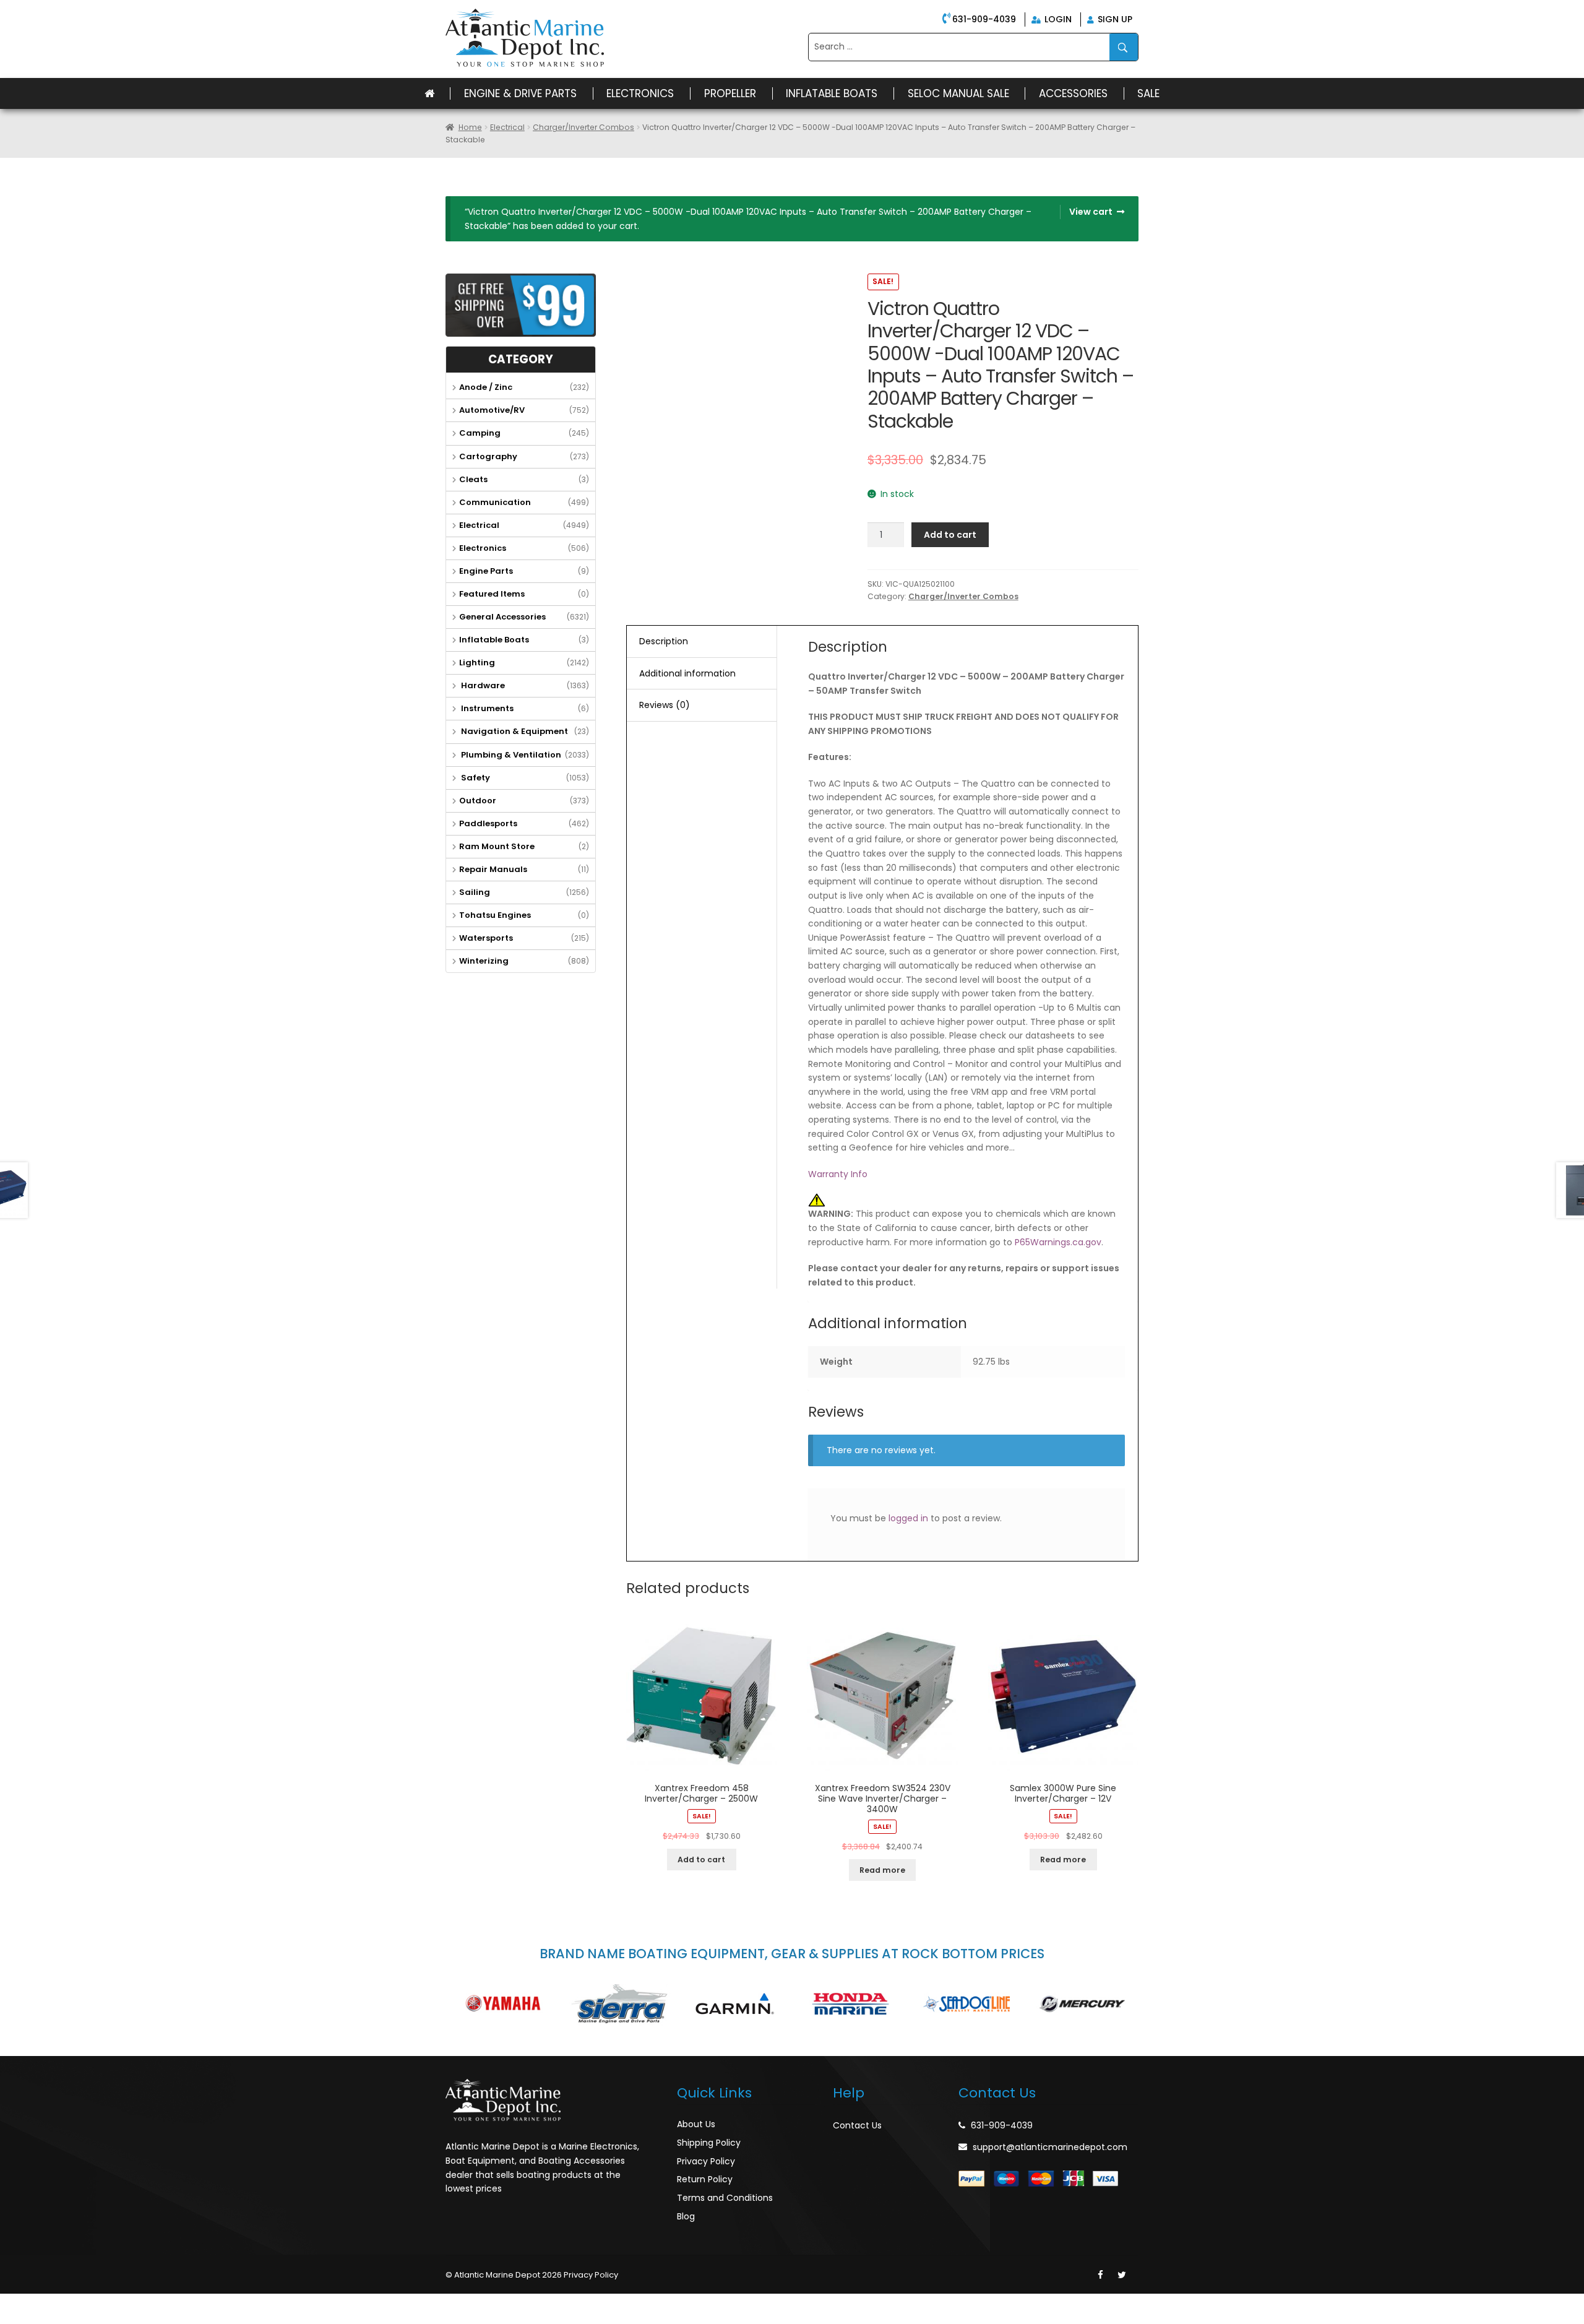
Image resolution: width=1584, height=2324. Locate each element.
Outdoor (478, 801)
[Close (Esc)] (12, 2303)
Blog (686, 2216)
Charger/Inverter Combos (583, 127)
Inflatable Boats (832, 93)
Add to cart (950, 535)
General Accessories (502, 617)
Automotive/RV (492, 410)
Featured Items (492, 594)
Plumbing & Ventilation (510, 755)
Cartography (488, 456)
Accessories (1073, 93)
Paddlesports (488, 823)
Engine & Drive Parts (520, 93)
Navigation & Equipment (514, 731)
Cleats (473, 479)
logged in (908, 1518)
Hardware (482, 685)
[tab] (702, 642)
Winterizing (484, 961)
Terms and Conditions (725, 2198)
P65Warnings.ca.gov (1058, 1242)
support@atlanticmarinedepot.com (1050, 2147)
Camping (480, 433)
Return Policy (705, 2179)
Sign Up (1114, 19)
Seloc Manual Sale (958, 93)
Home (470, 127)
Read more (882, 1870)
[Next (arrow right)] (40, 2319)
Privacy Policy (706, 2161)
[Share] (40, 2303)
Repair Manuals (493, 869)
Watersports (486, 938)
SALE (1148, 93)
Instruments (486, 708)
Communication (495, 502)
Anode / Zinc (486, 387)
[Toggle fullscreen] (66, 2303)
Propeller (730, 93)
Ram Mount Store (497, 846)
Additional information (687, 673)
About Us (696, 2124)
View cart (1091, 212)
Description (664, 641)
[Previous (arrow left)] (12, 2319)
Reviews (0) (665, 705)
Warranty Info (838, 1174)
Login (1057, 19)
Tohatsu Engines (495, 915)
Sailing (475, 892)
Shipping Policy (709, 2143)
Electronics (640, 93)
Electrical (507, 127)
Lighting (477, 663)
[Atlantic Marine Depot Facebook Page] (1100, 2275)
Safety (475, 778)
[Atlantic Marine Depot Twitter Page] (1122, 2275)
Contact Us (857, 2125)
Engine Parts (486, 571)
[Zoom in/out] (93, 2303)
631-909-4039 (984, 19)
